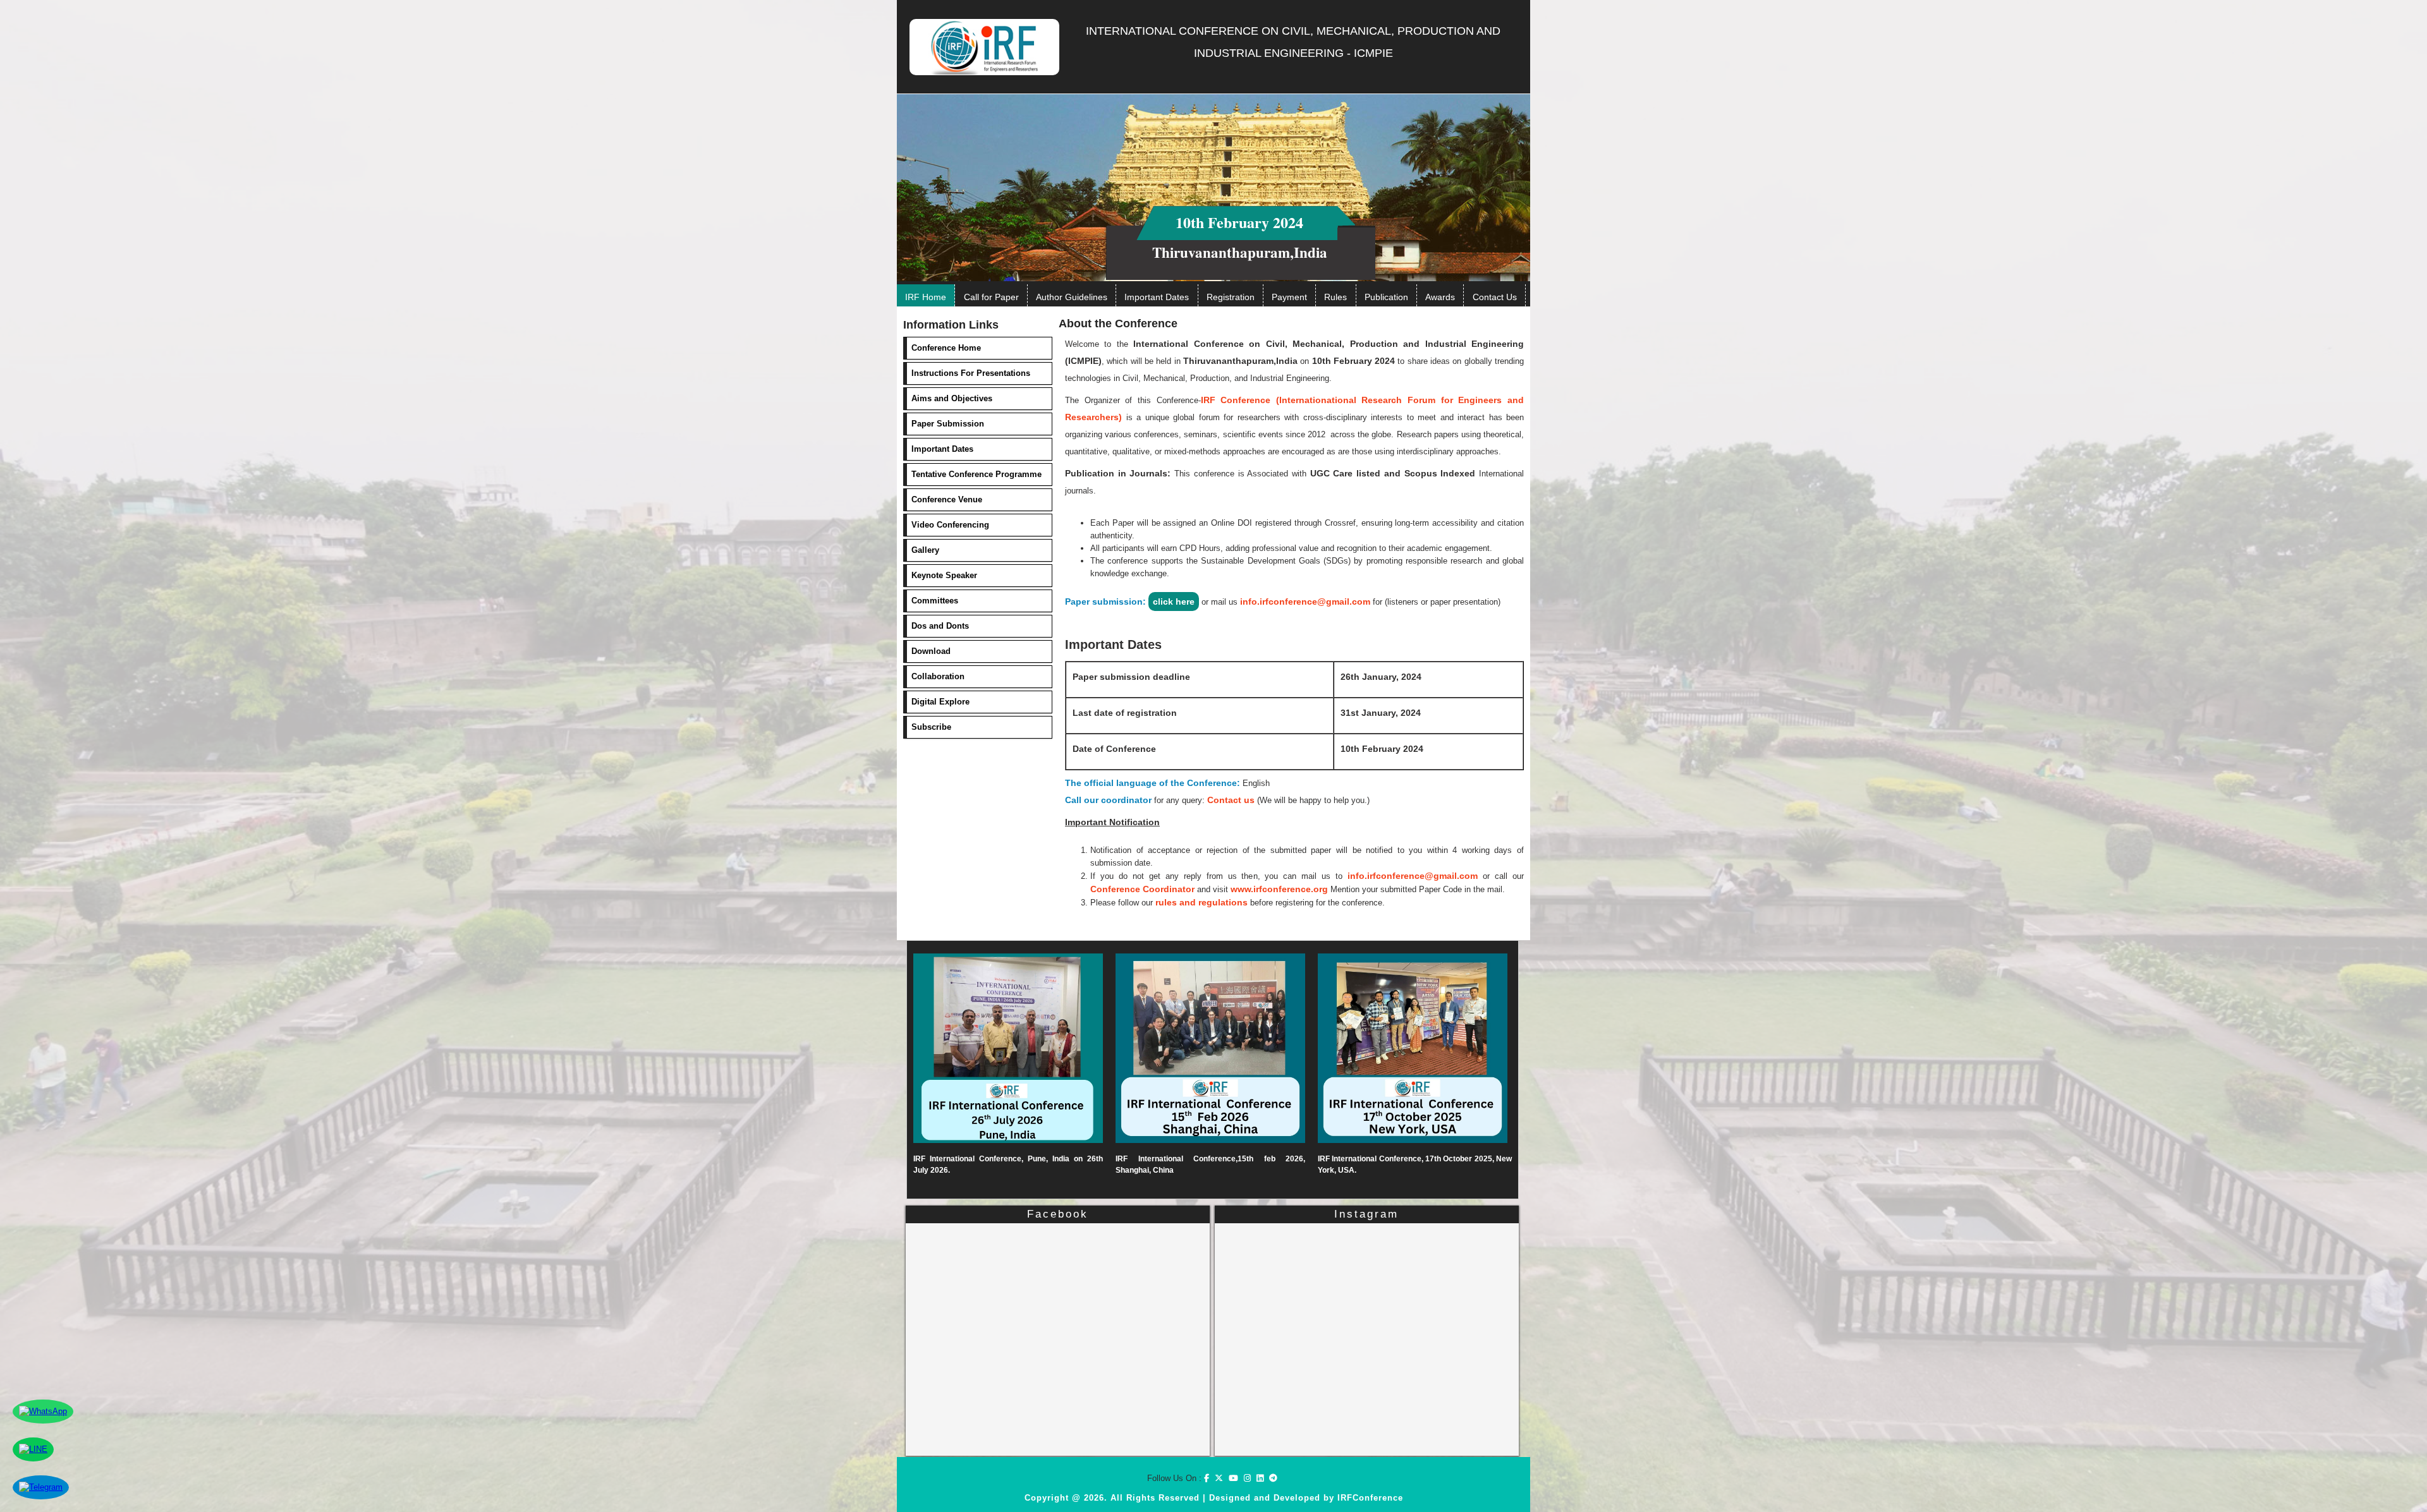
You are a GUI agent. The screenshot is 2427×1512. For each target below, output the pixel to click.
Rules (1335, 297)
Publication (1386, 297)
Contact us (1231, 800)
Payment (1289, 297)
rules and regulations (1201, 902)
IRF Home (926, 297)
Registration (1231, 297)
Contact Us (1495, 297)
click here (1174, 602)
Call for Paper (991, 297)
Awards (1440, 297)
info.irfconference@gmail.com (1305, 602)
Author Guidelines (1072, 297)
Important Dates (1157, 297)
